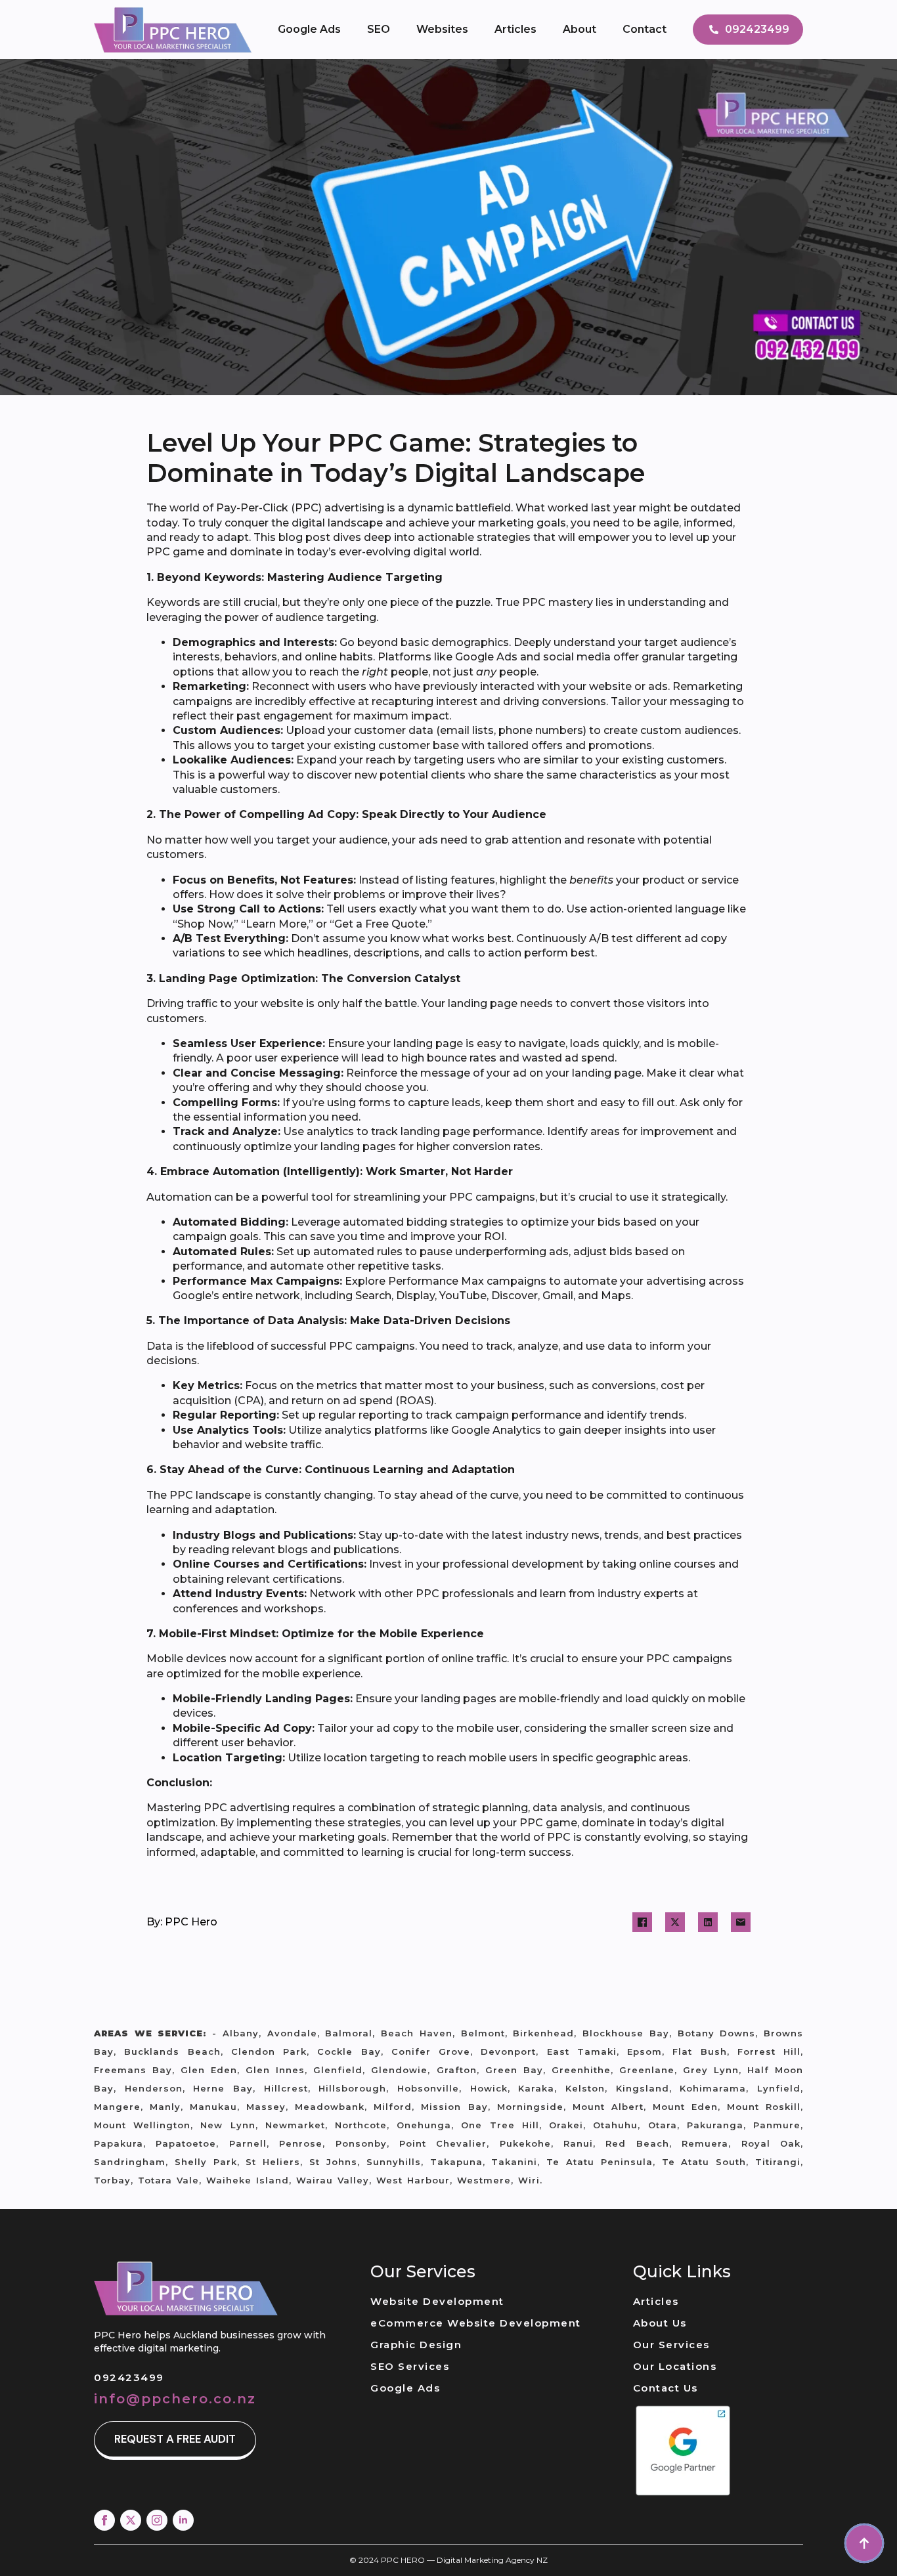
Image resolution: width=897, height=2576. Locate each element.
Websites (442, 29)
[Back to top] (864, 2543)
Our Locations (675, 2366)
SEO (379, 29)
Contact (645, 29)
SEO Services (410, 2366)
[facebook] (104, 2520)
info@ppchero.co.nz (175, 2399)
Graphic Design (416, 2345)
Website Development (437, 2301)
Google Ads (309, 29)
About (580, 29)
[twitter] (131, 2520)
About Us (660, 2323)
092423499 (129, 2377)
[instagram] (157, 2520)
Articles (515, 29)
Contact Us (666, 2388)
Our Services (671, 2345)
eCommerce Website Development (476, 2323)
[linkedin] (183, 2520)
